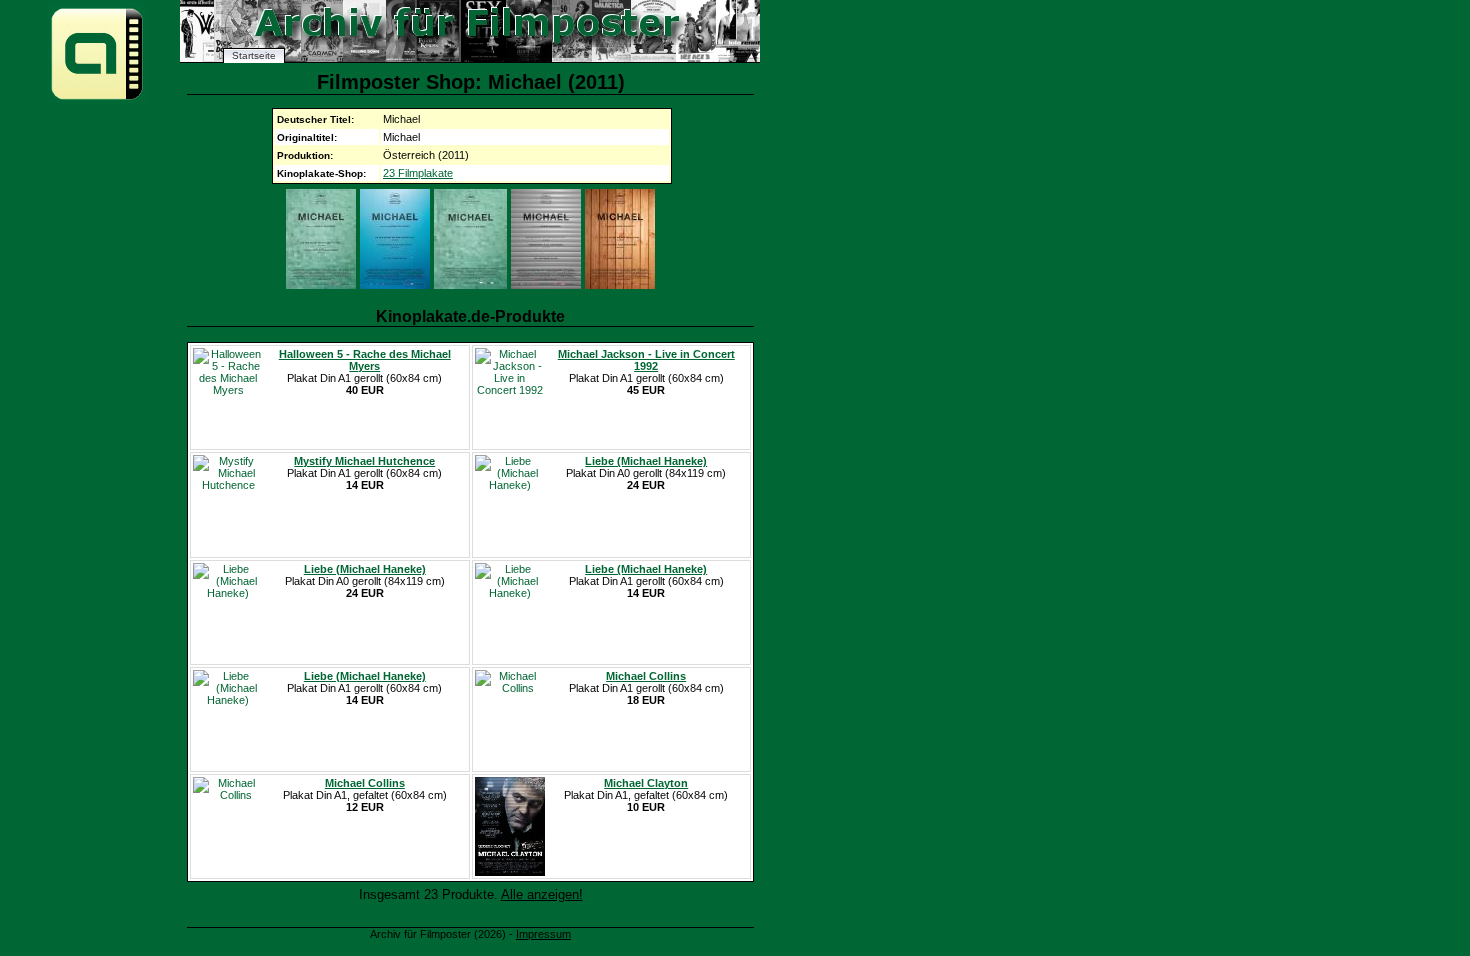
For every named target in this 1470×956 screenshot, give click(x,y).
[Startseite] (97, 98)
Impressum (543, 934)
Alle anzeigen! (542, 894)
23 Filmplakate (418, 173)
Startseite (254, 55)
